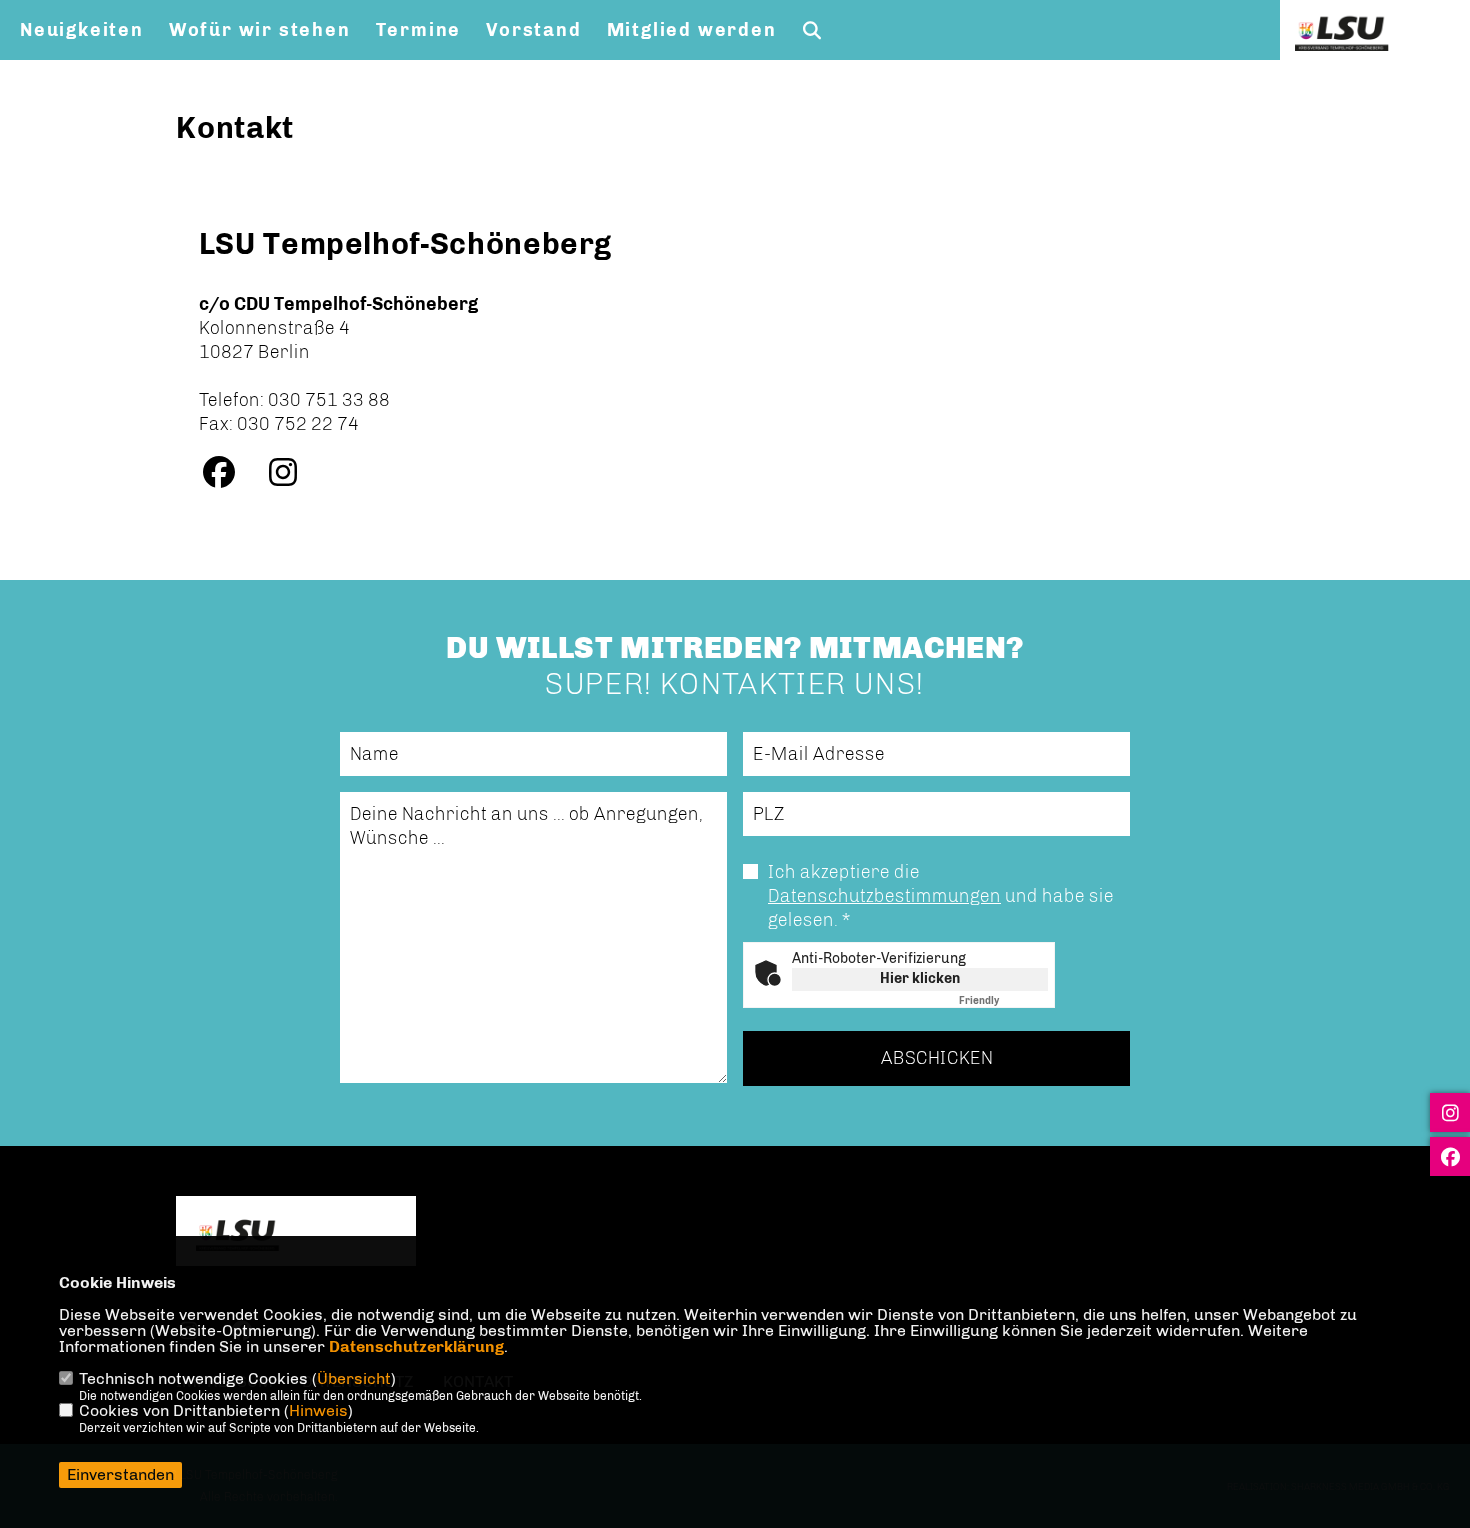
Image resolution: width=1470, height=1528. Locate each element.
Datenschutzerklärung (416, 1346)
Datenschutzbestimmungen (884, 896)
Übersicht (354, 1378)
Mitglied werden (692, 30)
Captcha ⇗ (1003, 1001)
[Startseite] (296, 1233)
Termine (419, 30)
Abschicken (937, 1058)
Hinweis (318, 1410)
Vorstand (533, 30)
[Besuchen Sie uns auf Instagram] (293, 478)
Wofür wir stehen (260, 30)
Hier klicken (920, 978)
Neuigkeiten (82, 30)
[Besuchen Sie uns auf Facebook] (229, 478)
